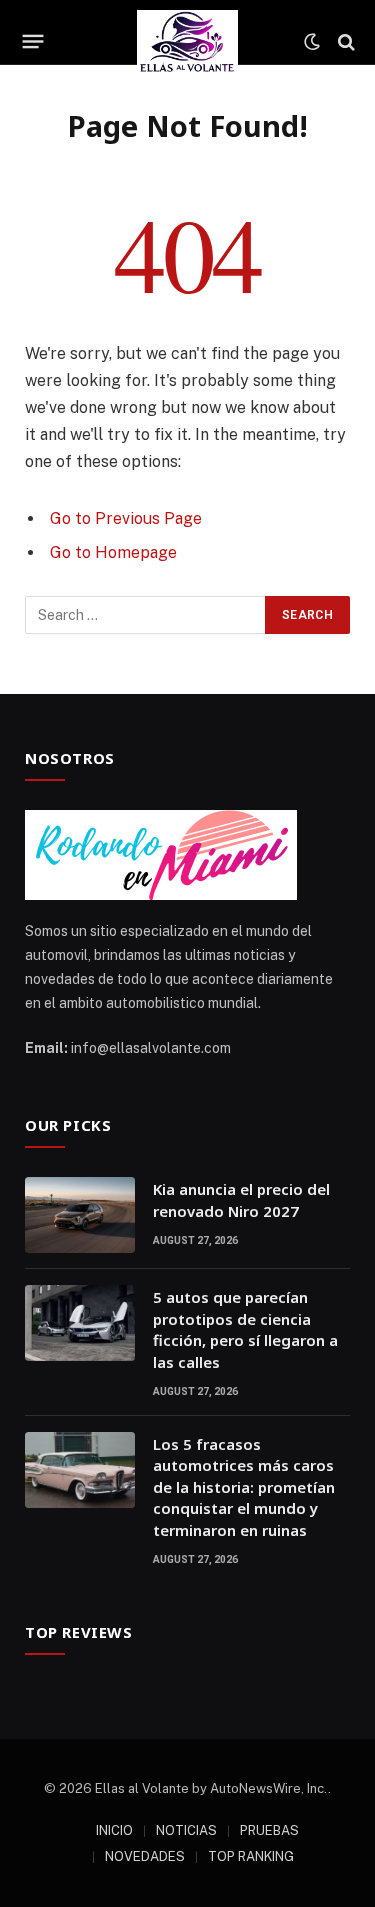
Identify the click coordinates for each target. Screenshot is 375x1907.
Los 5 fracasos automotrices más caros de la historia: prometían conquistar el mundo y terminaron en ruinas (244, 1487)
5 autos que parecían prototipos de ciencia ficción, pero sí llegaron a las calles (245, 1329)
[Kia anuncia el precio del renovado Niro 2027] (80, 1215)
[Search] (344, 41)
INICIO (114, 1830)
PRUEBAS (269, 1830)
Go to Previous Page (126, 518)
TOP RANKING (251, 1856)
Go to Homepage (113, 552)
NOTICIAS (186, 1830)
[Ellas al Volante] (187, 41)
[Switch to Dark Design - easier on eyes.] (312, 42)
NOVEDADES (145, 1856)
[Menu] (33, 42)
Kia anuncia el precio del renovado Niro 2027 (241, 1199)
